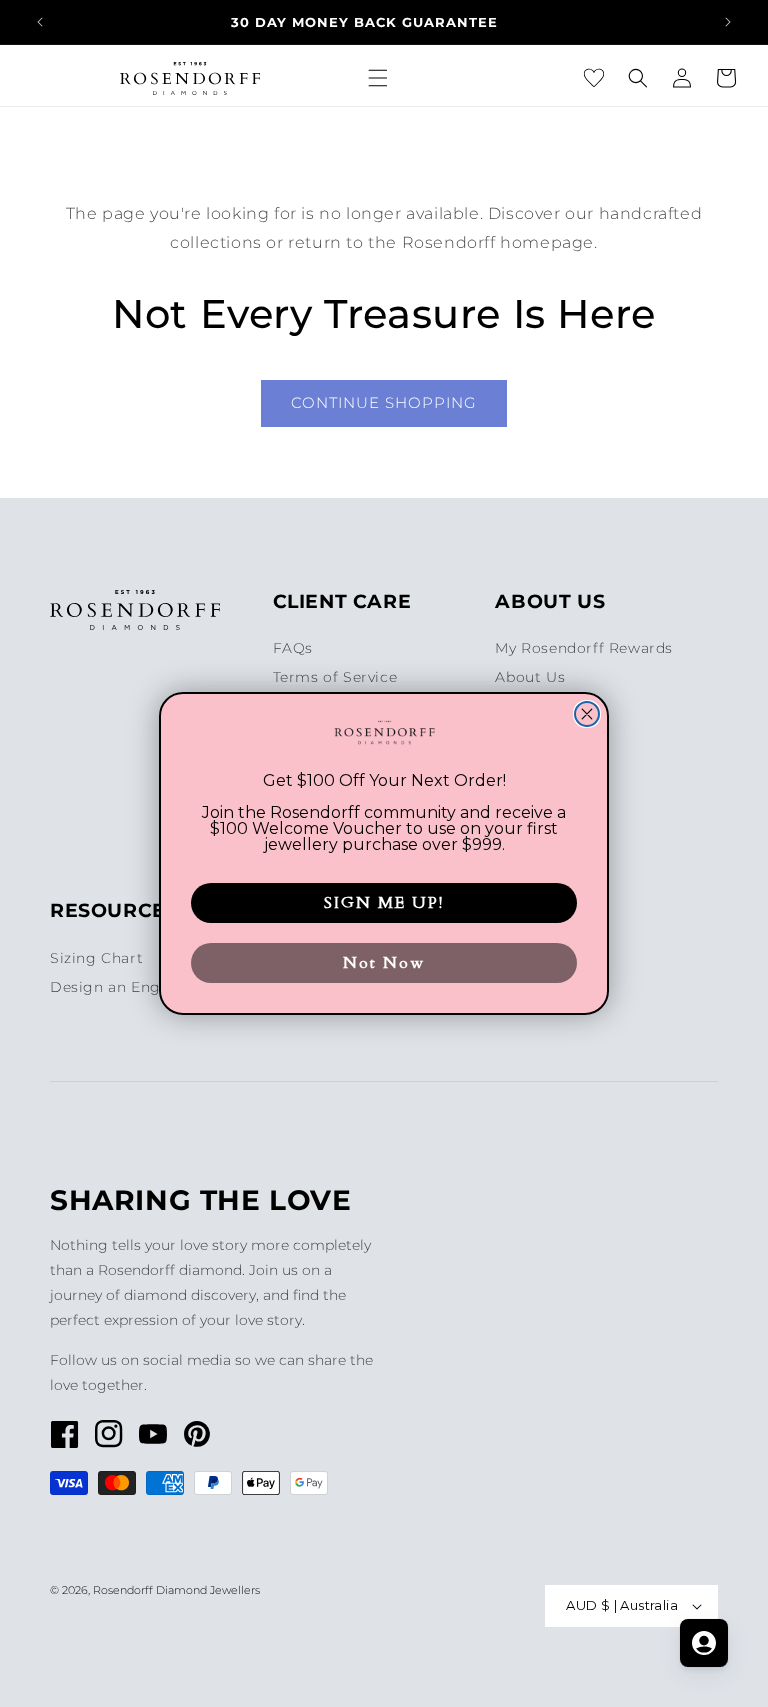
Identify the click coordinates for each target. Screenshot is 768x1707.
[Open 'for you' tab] (704, 1643)
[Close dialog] (587, 714)
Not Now (384, 963)
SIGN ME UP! (384, 903)
